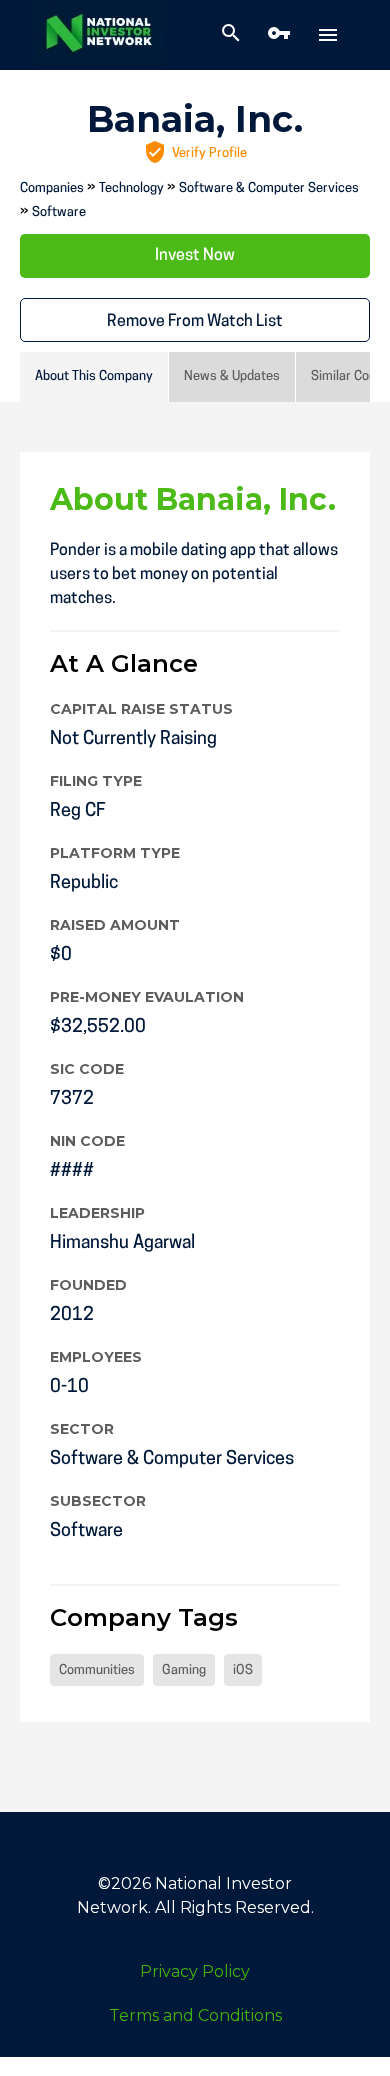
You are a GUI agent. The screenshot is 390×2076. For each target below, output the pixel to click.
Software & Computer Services (269, 188)
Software (59, 212)
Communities (97, 1670)
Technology (131, 188)
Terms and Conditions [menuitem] (195, 2015)
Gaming (184, 1670)
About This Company (94, 376)
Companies (52, 188)
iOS (243, 1670)
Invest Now (195, 256)
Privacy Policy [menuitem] (195, 1971)
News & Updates (232, 376)
